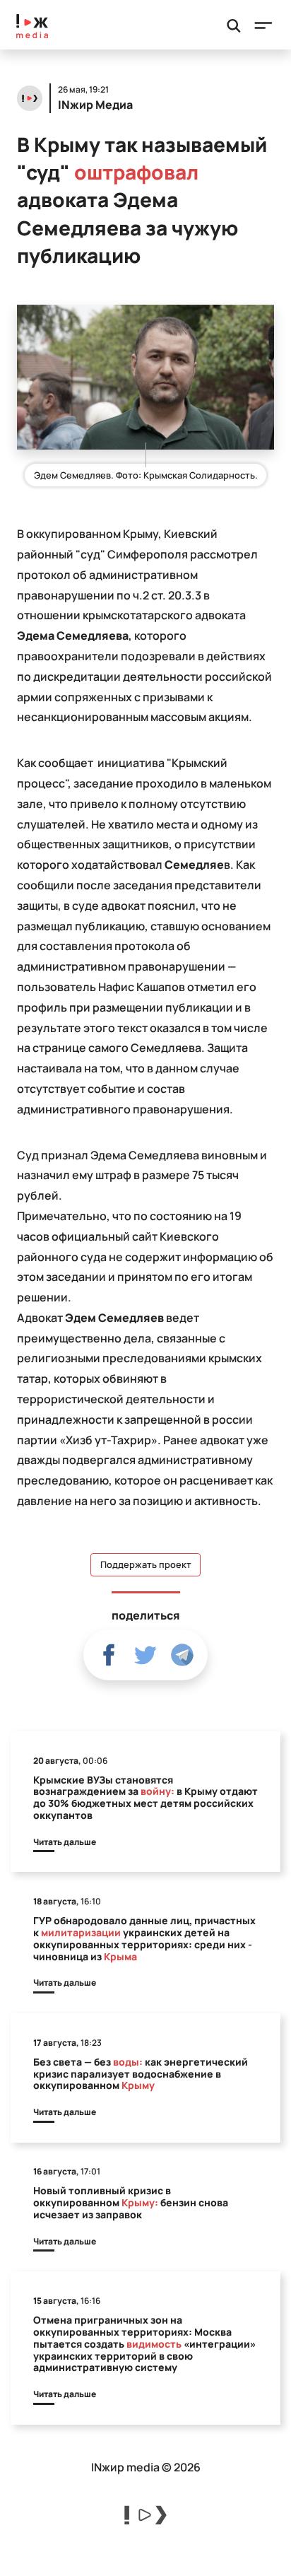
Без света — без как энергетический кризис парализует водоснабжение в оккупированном (141, 2074)
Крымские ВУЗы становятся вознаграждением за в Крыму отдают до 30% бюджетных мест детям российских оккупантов (145, 1797)
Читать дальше (65, 1842)
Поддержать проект (146, 1565)
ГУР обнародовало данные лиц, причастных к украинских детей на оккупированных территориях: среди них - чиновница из (144, 1938)
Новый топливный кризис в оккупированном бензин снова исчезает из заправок (131, 2202)
